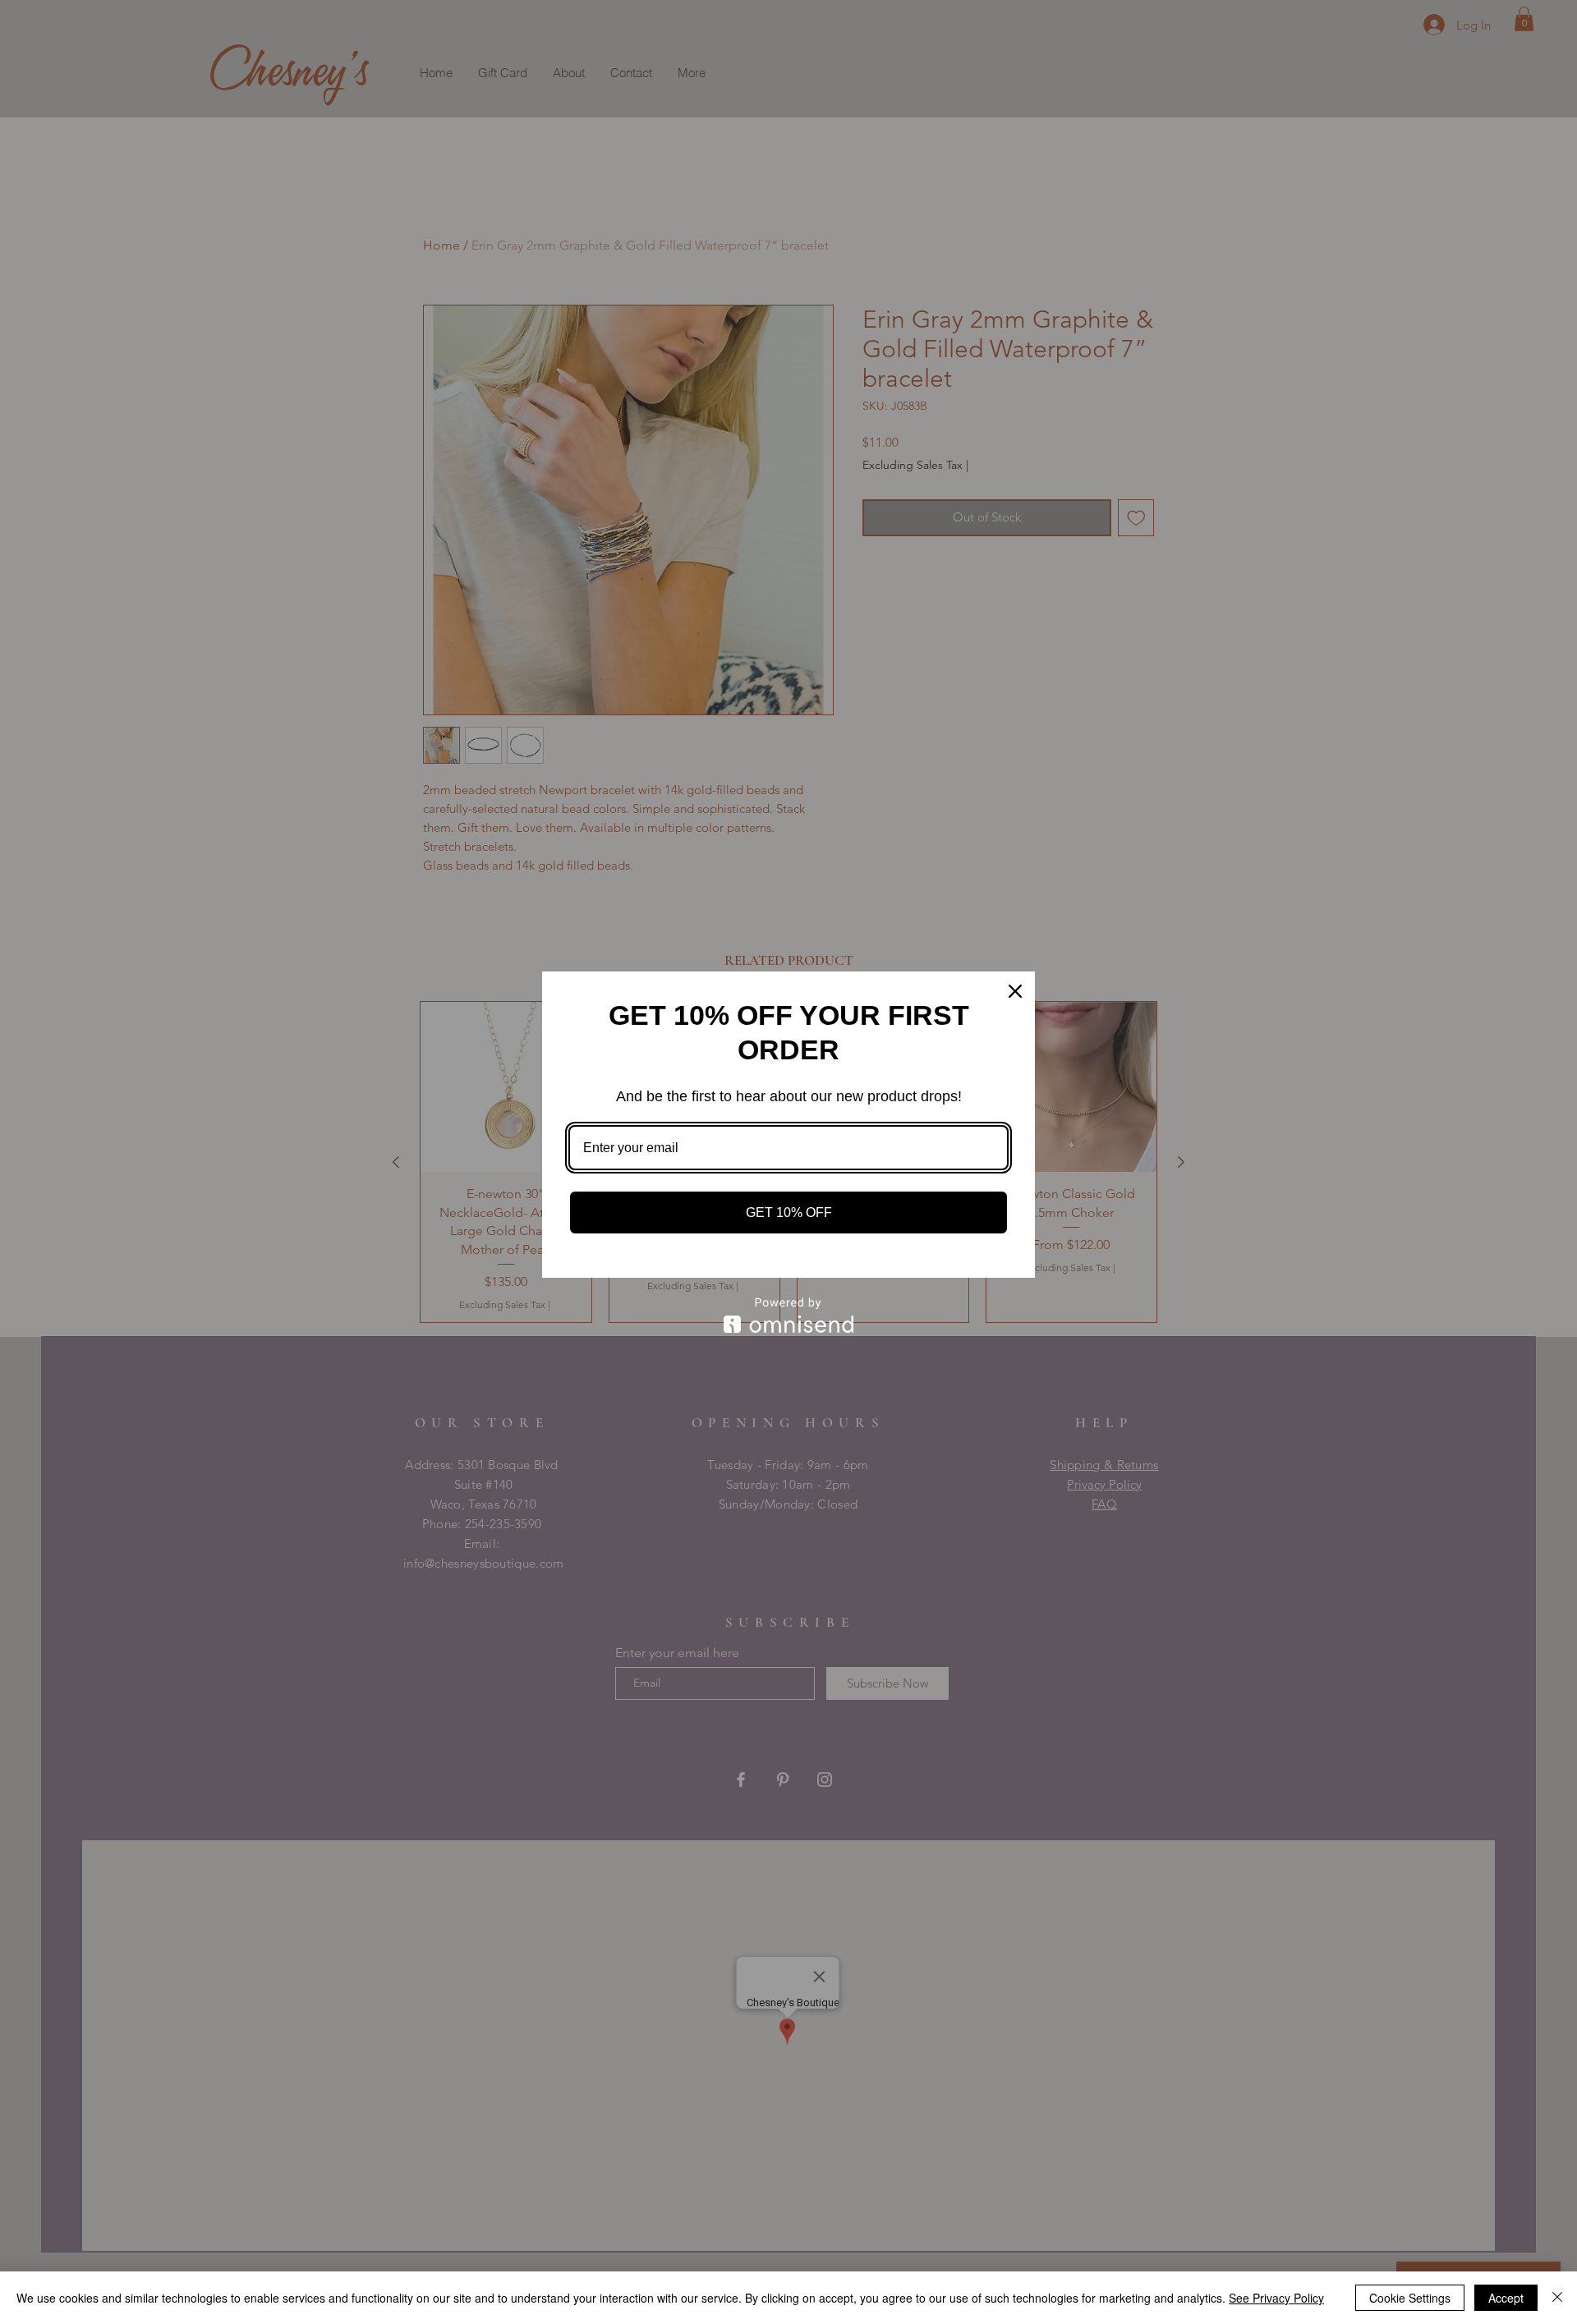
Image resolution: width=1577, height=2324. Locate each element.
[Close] (1557, 2298)
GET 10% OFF (789, 1213)
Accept (1506, 2298)
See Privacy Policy (1276, 2298)
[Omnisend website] (788, 1315)
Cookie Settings (1410, 2298)
